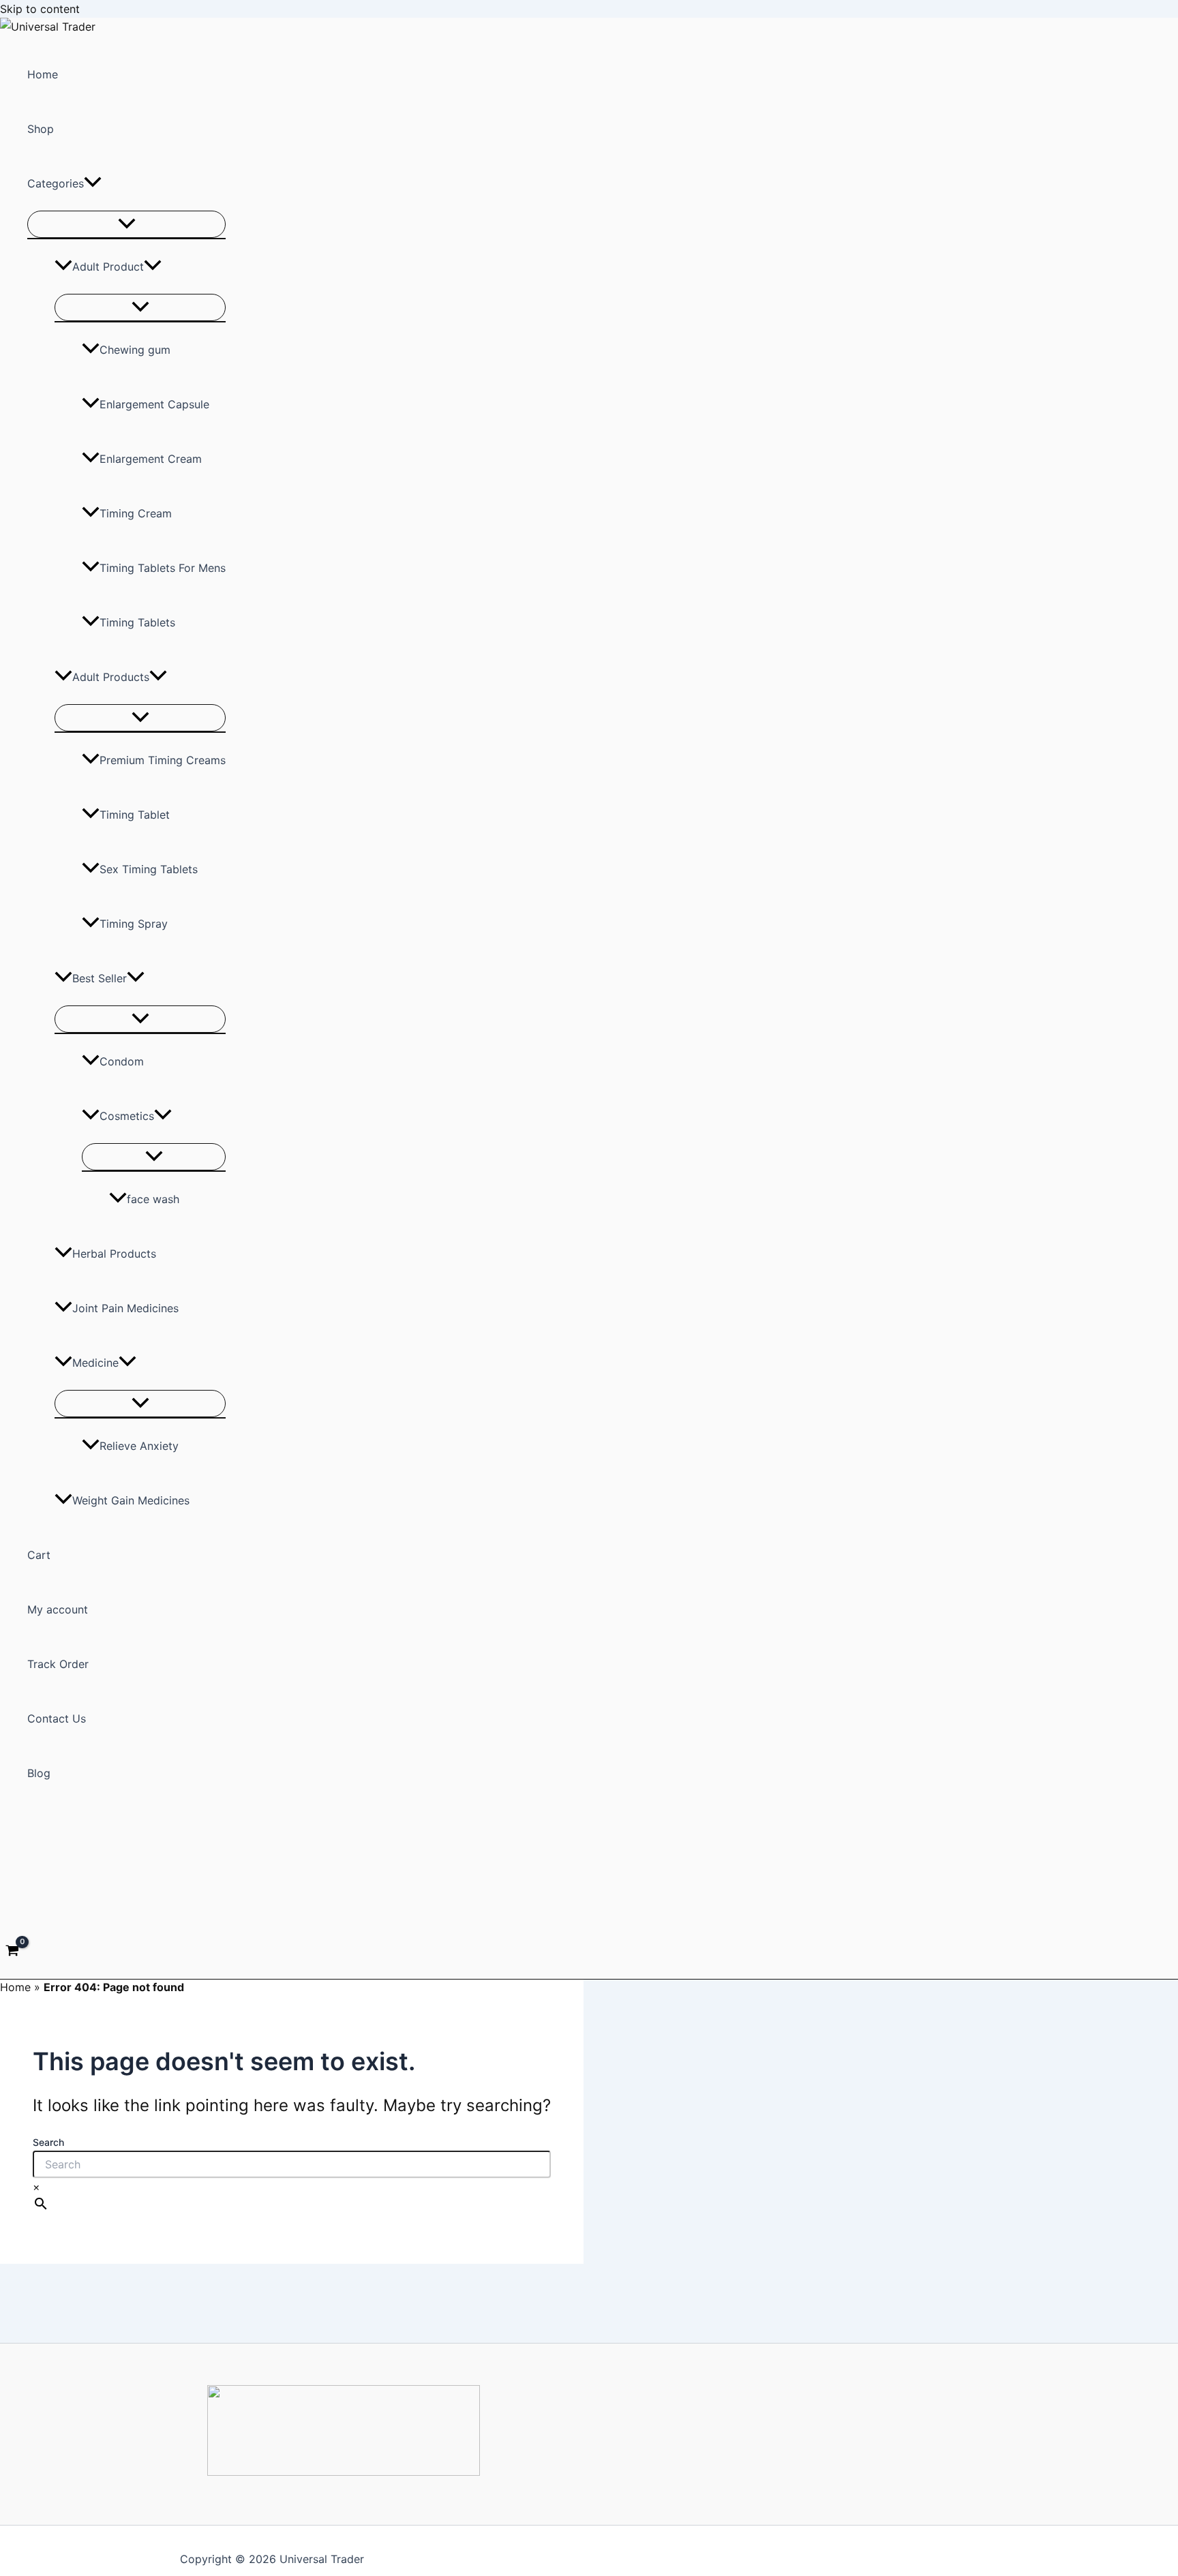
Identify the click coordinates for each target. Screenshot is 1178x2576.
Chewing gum (135, 350)
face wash (153, 1199)
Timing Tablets (137, 622)
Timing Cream (136, 513)
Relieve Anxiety (139, 1446)
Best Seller (100, 978)
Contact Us (57, 1718)
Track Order (58, 1664)
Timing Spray (134, 924)
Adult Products (111, 677)
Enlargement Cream (151, 459)
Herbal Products (114, 1254)
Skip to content (40, 9)
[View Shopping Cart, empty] (13, 1952)
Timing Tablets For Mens (163, 568)
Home (43, 74)
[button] (93, 183)
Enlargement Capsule (154, 404)
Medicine (95, 1363)
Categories (56, 183)
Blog (39, 1773)
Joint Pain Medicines (125, 1308)
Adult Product (108, 267)
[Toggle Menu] (126, 224)
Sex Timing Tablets (149, 869)
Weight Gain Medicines (131, 1500)
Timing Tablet (135, 815)
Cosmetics (127, 1116)
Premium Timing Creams (163, 760)
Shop (41, 129)
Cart (39, 1555)
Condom (122, 1061)
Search (48, 2142)
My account (58, 1609)
